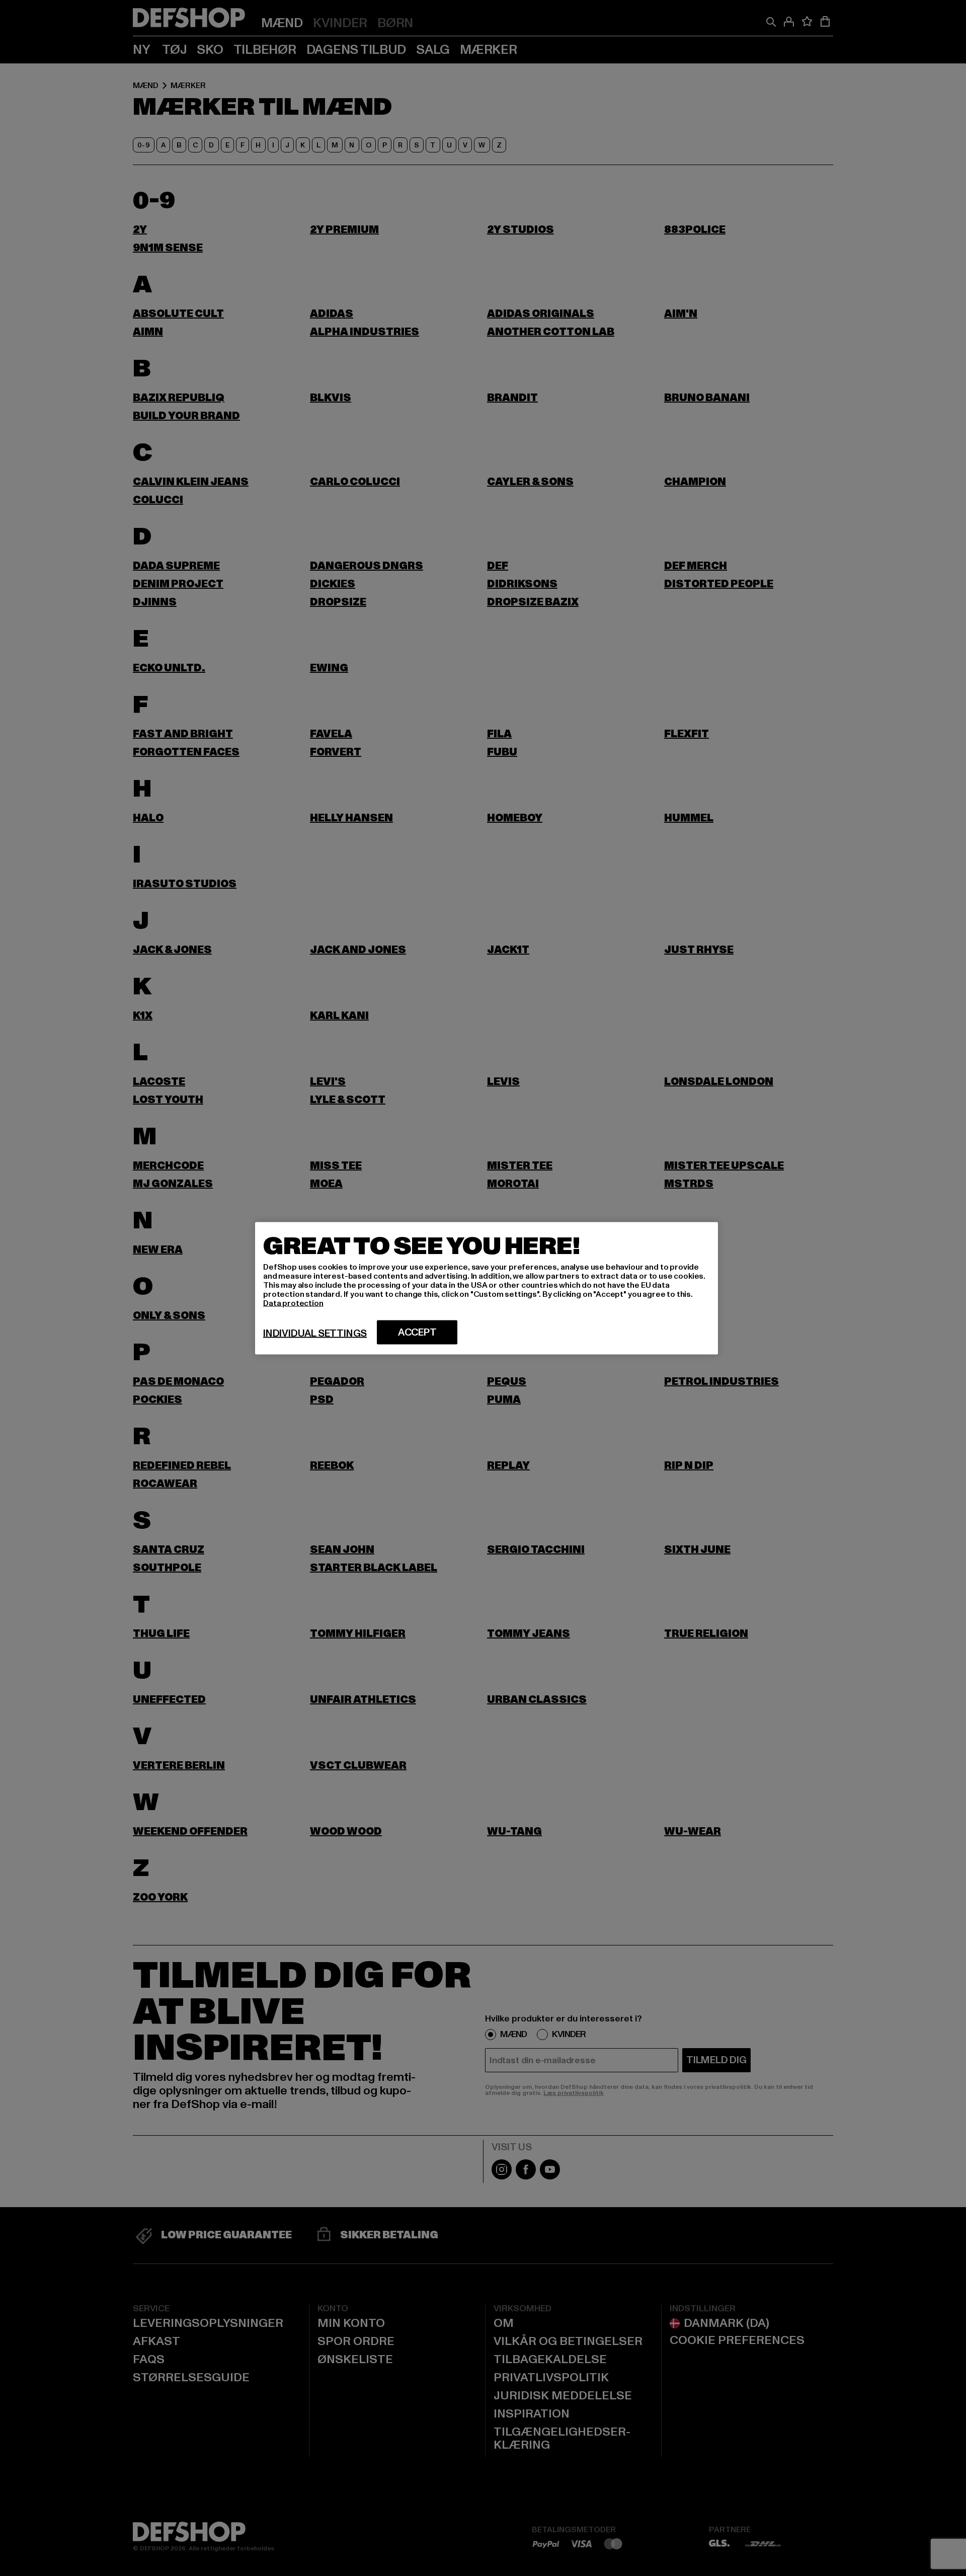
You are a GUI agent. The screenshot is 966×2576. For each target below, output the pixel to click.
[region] (487, 1288)
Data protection (293, 1303)
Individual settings (315, 1333)
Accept (417, 1332)
